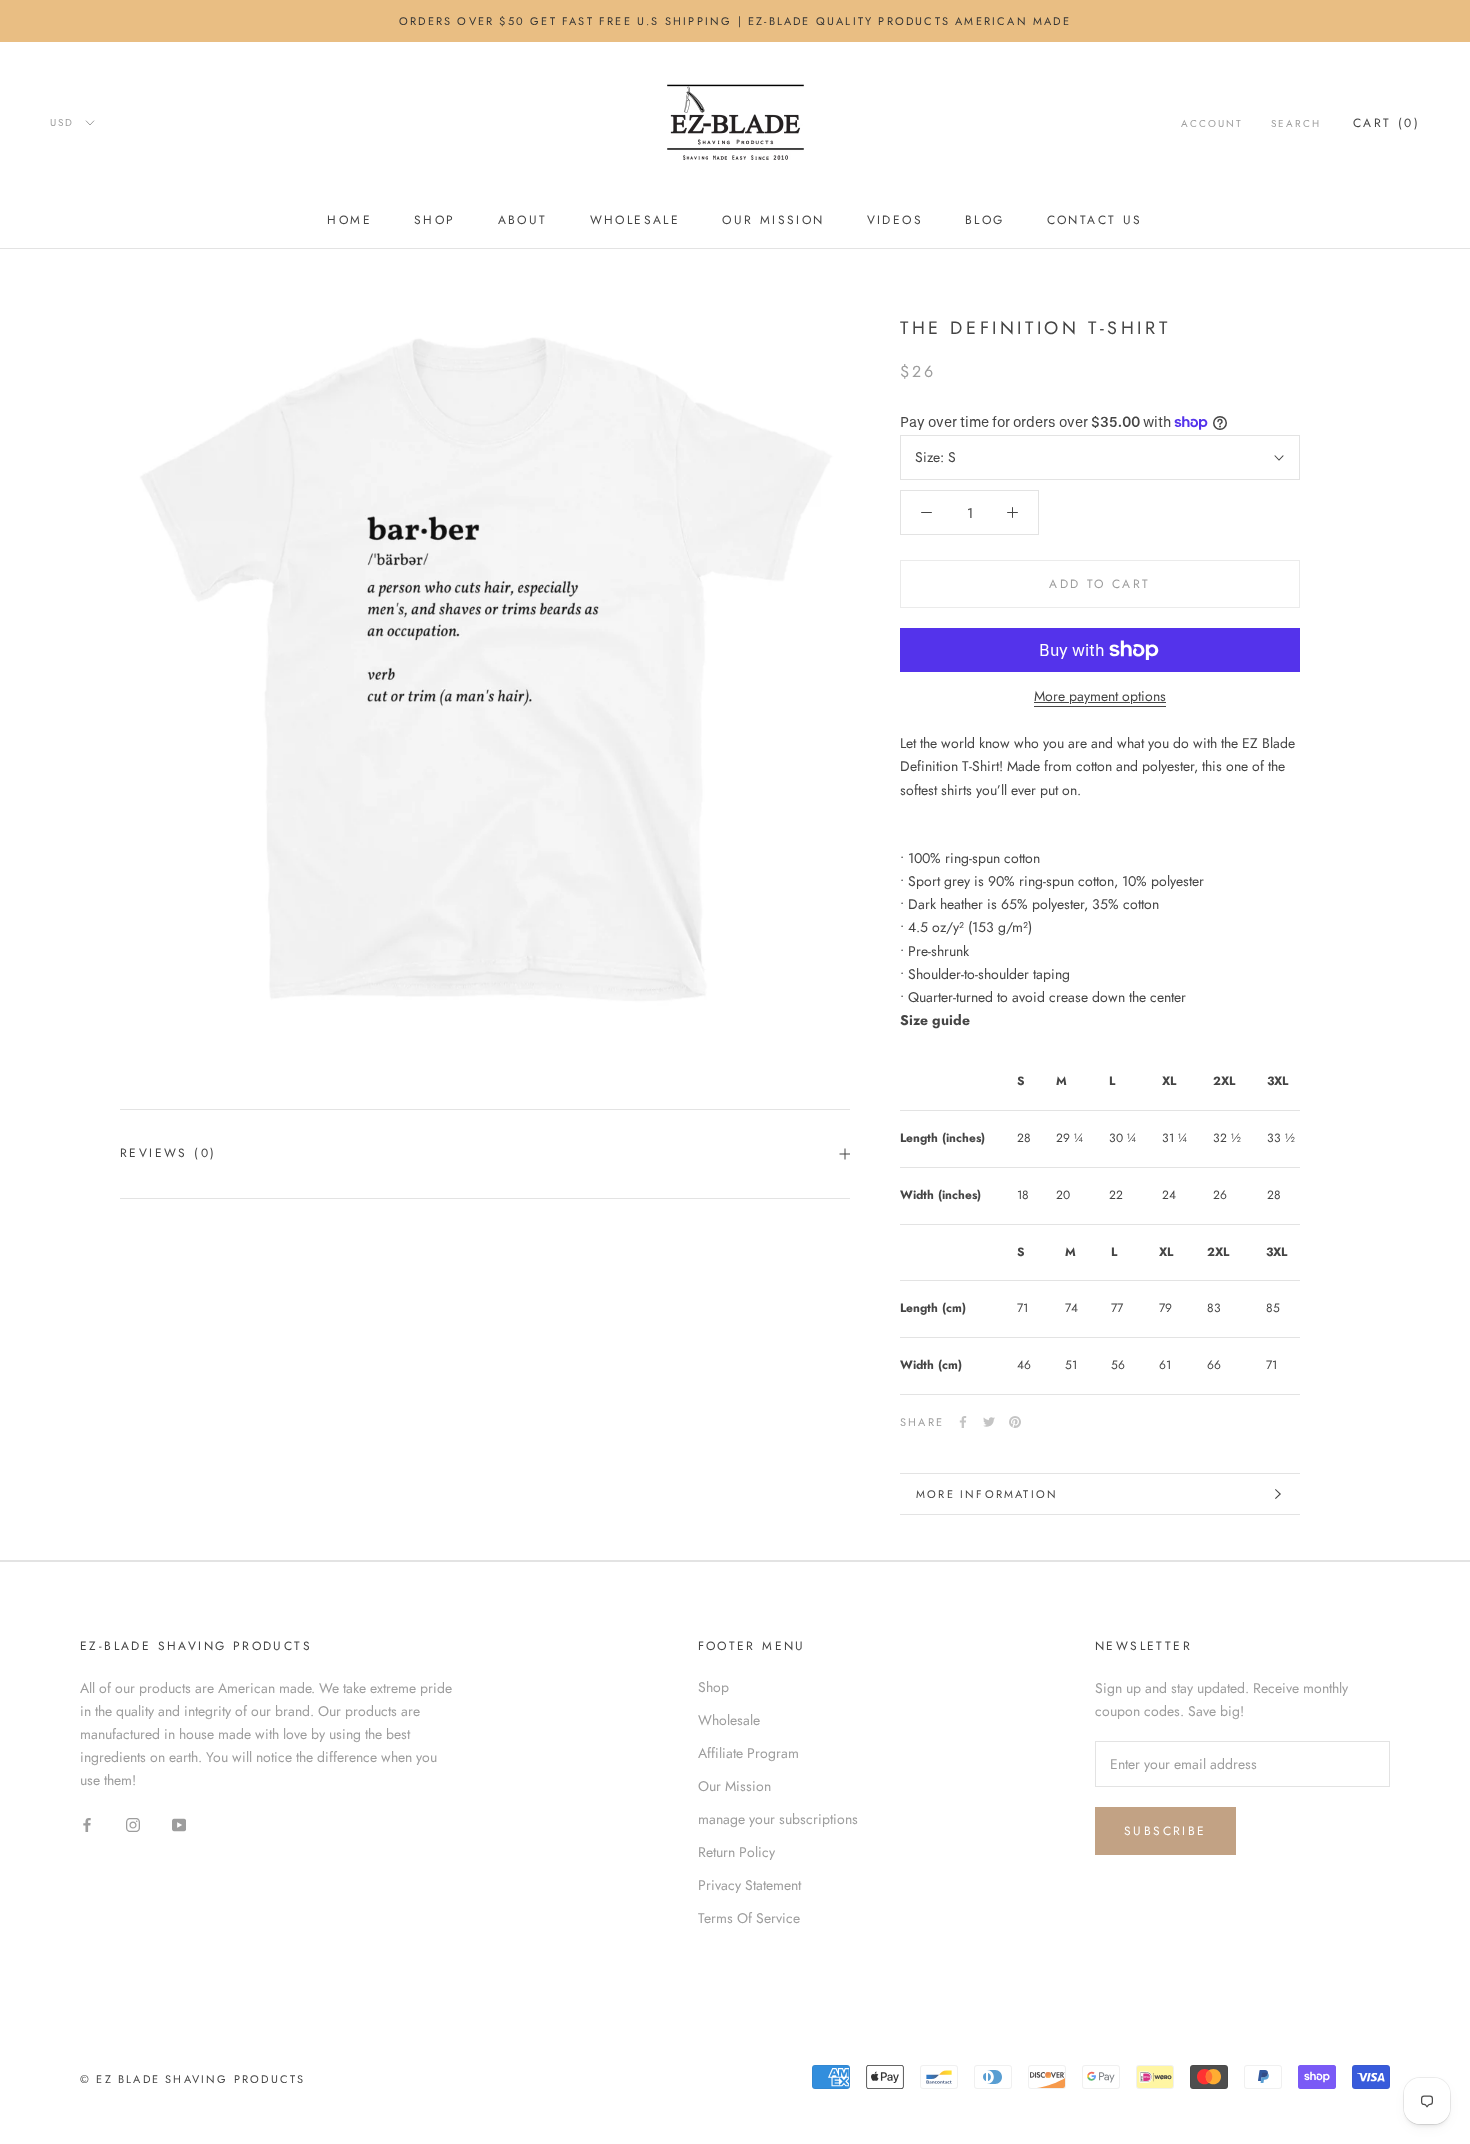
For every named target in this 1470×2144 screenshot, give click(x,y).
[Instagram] (133, 1823)
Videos (895, 220)
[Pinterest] (1015, 1422)
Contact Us (1095, 220)
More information (987, 1494)
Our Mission (773, 220)
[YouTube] (179, 1823)
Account (1212, 123)
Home (349, 220)
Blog (985, 220)
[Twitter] (989, 1422)
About (523, 220)
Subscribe (1165, 1831)
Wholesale (635, 220)
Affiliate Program (748, 1753)
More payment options (1100, 696)
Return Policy (736, 1852)
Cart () (1386, 123)
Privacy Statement (749, 1885)
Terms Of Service (749, 1918)
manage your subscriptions (778, 1819)
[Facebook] (963, 1422)
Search (1296, 123)
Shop (435, 220)
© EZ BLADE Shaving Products (192, 2079)
